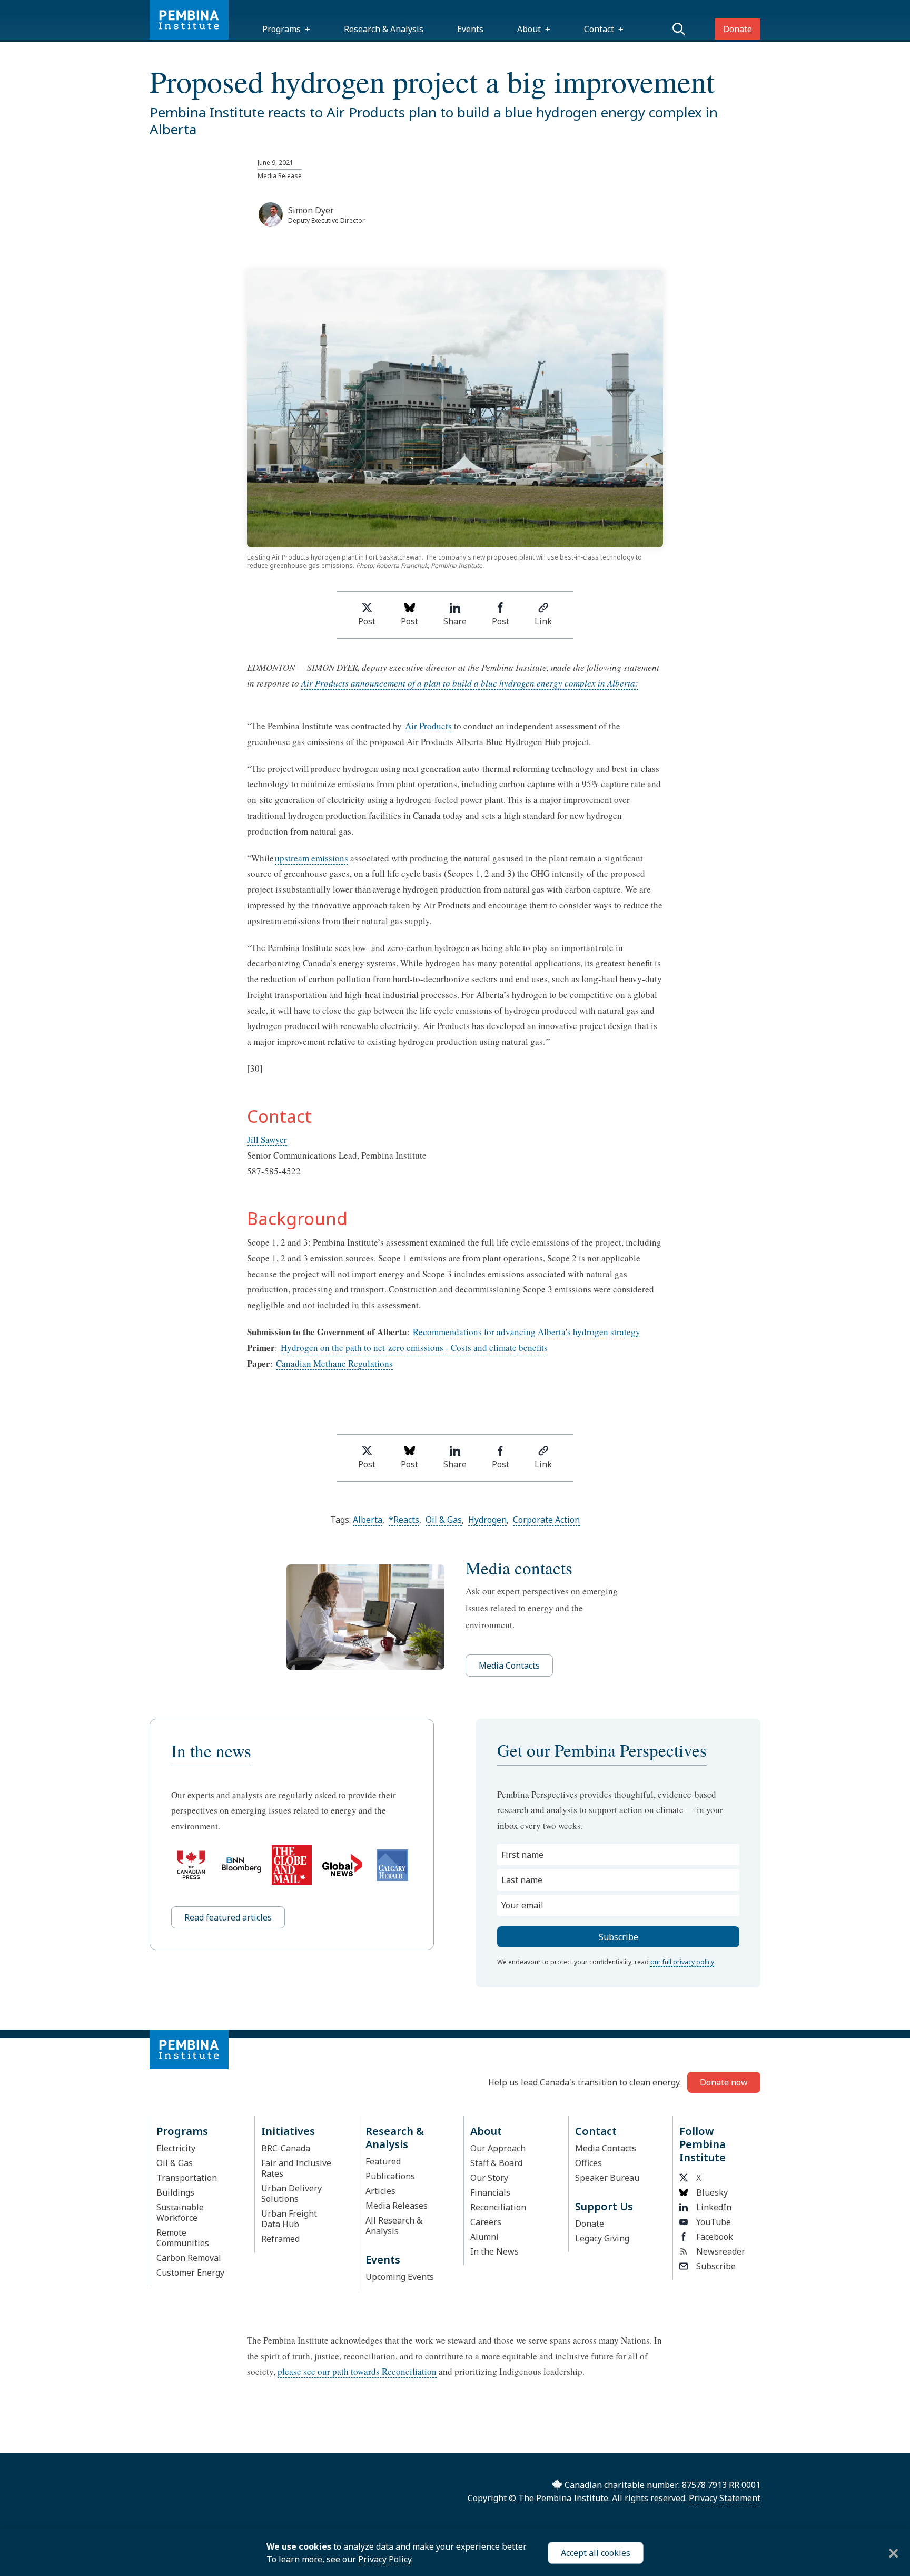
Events (470, 29)
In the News (494, 2251)
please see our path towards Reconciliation (357, 2371)
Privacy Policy (385, 2559)
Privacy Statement (725, 2498)
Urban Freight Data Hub (289, 2219)
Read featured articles (228, 1917)
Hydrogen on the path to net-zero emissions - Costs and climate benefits (414, 1348)
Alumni (484, 2237)
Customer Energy (190, 2273)
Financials (490, 2192)
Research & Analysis (384, 29)
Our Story (489, 2178)
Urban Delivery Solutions (291, 2193)
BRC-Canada (286, 2148)
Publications (390, 2176)
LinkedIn (714, 2207)
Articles (380, 2191)
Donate (738, 29)
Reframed (280, 2239)
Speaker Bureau (607, 2178)
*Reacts (404, 1520)
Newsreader (721, 2251)
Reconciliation (498, 2207)
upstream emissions (311, 858)
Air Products (428, 726)
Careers (486, 2222)
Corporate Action (546, 1520)
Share (455, 621)
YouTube (714, 2222)
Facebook (715, 2237)
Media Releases (397, 2206)
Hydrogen (487, 1520)
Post (367, 621)
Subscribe (716, 2266)
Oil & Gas (444, 1520)
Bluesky (712, 2192)
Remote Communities (183, 2238)
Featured (383, 2161)
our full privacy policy (682, 1962)
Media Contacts (509, 1666)
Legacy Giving (602, 2238)
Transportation (187, 2178)
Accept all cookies (596, 2553)
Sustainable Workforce (180, 2212)
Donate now (724, 2082)
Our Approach (498, 2148)
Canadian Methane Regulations (334, 1363)
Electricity (176, 2148)
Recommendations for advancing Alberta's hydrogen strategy (527, 1332)
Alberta (368, 1520)
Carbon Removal (189, 2258)
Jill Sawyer (267, 1139)
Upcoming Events (400, 2277)
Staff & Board (496, 2163)
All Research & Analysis (394, 2226)
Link (543, 621)
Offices (588, 2163)
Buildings (175, 2192)
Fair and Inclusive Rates (296, 2168)
